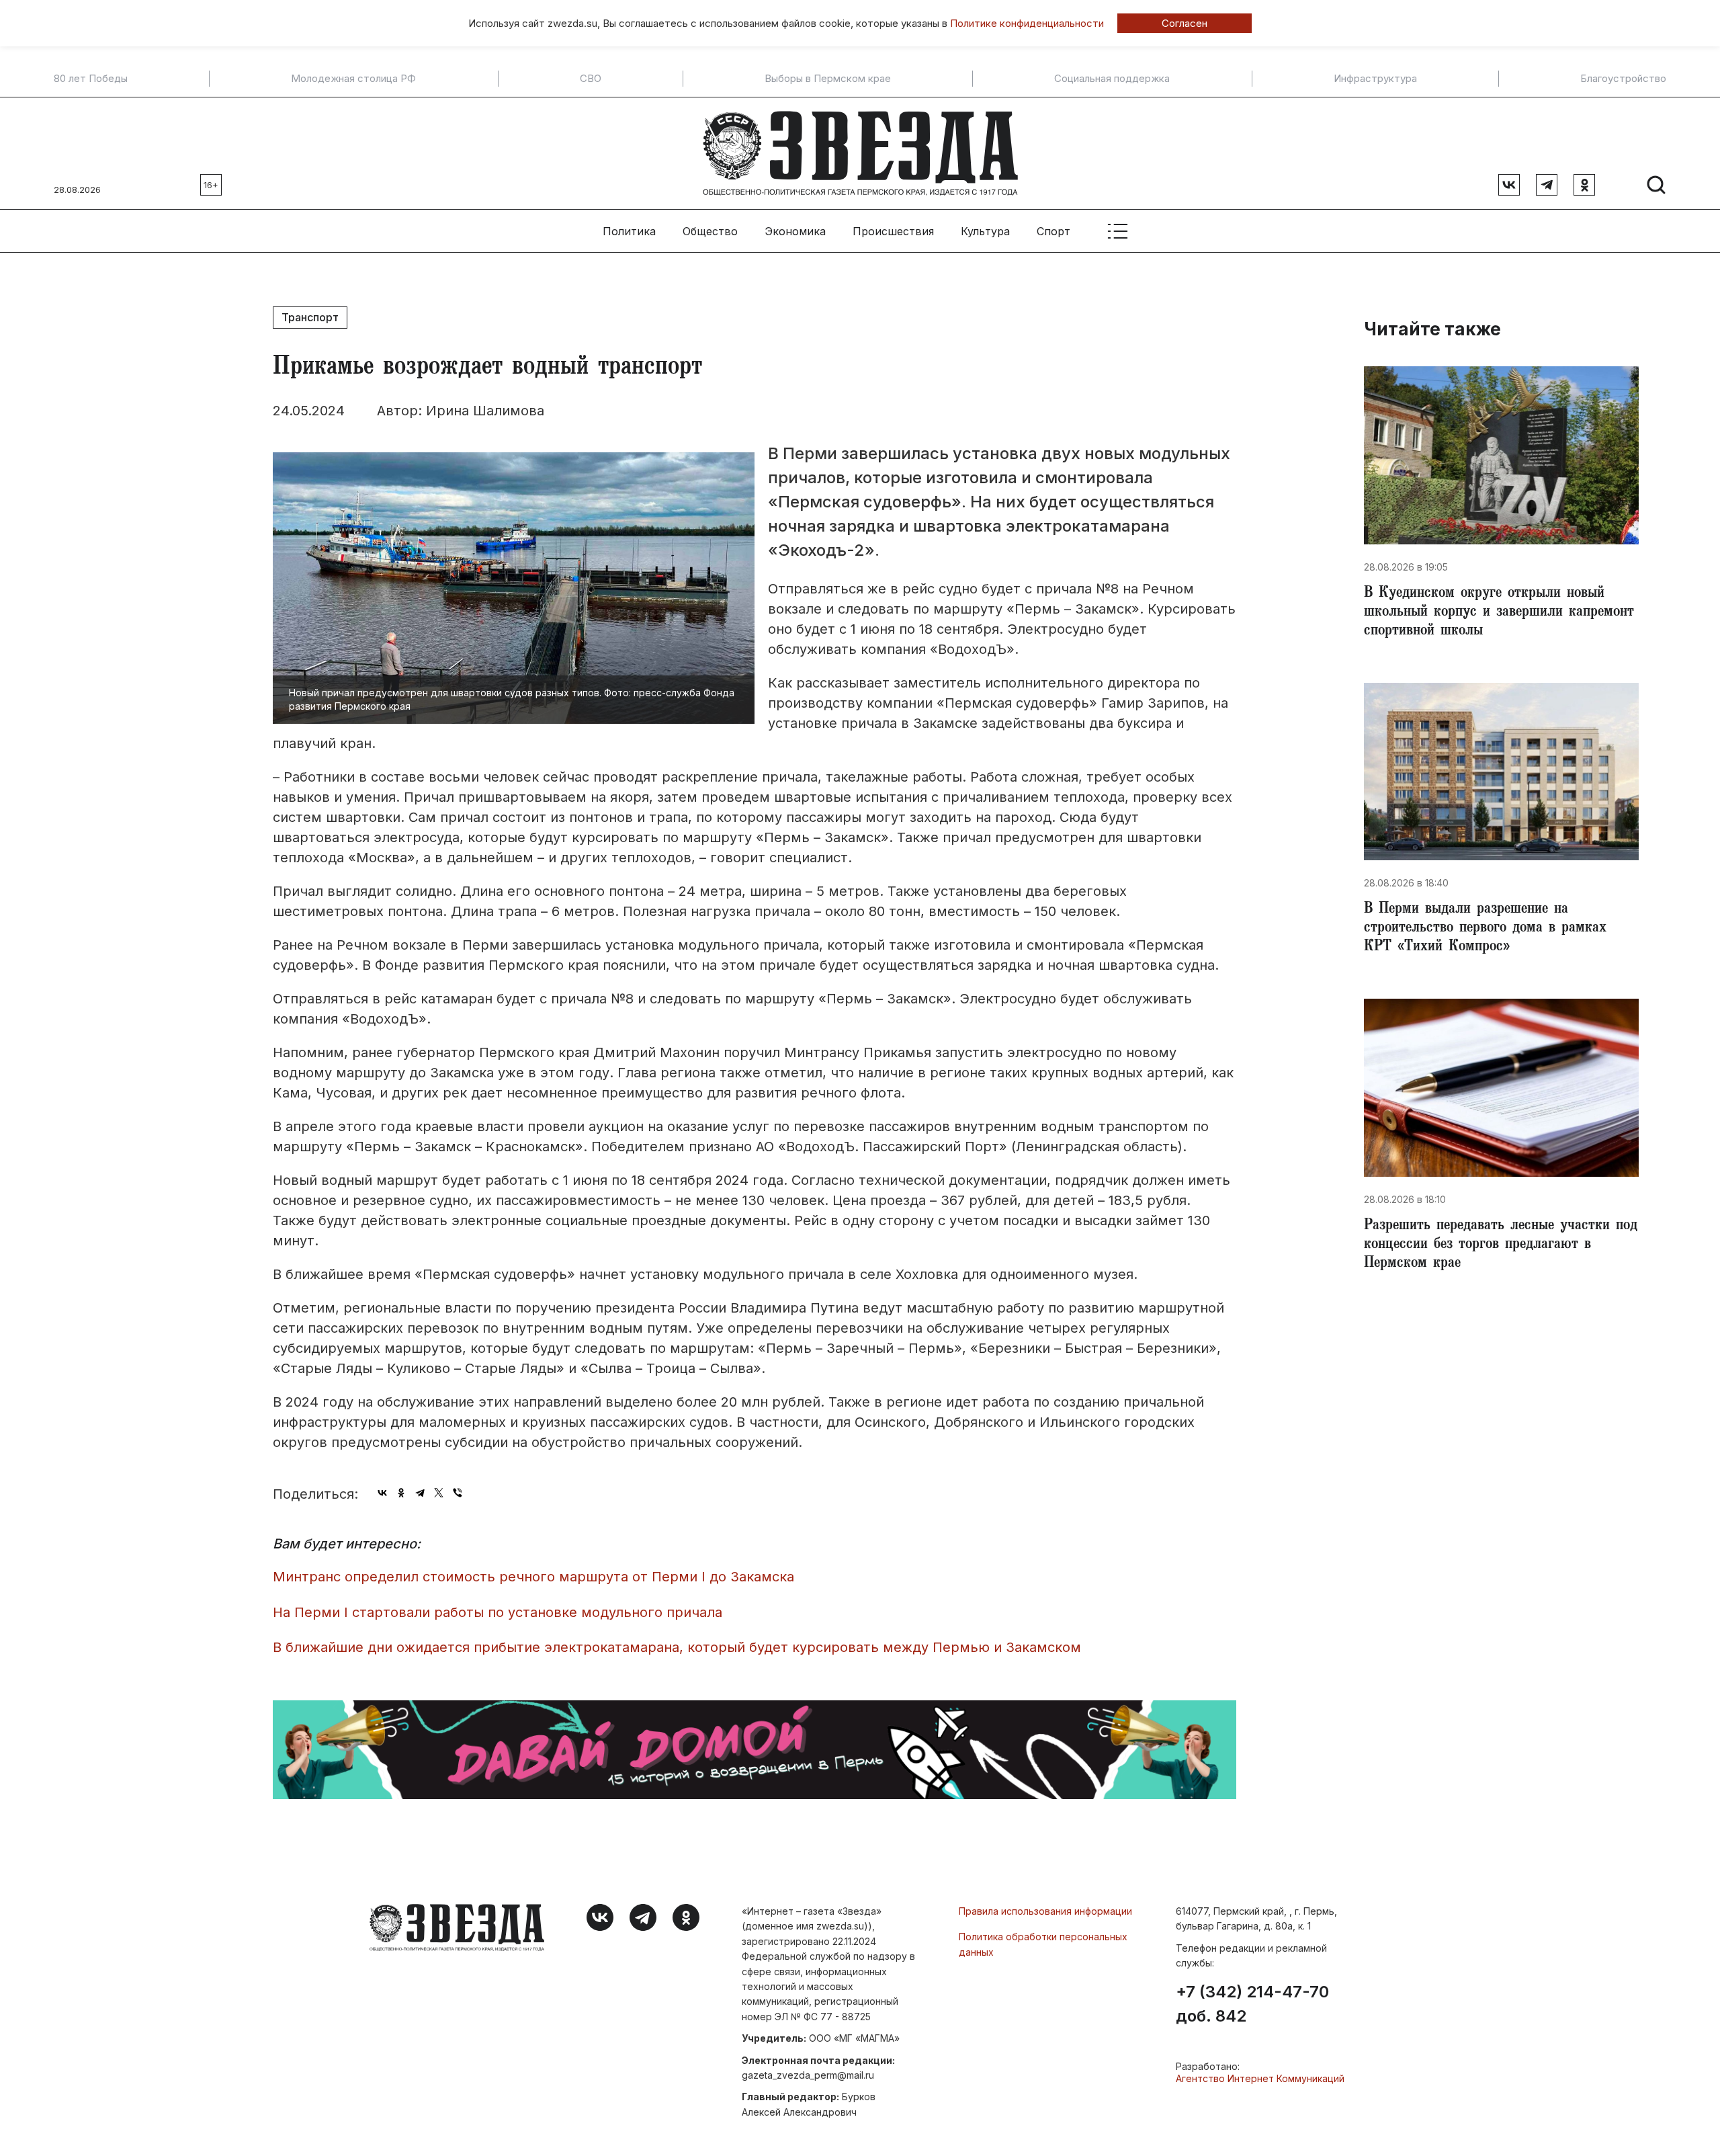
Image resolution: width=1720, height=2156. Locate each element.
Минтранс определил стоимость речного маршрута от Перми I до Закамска (533, 1577)
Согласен (1185, 23)
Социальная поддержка (1112, 79)
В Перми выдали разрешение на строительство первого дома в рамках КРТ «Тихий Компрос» (1485, 929)
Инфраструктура (1375, 79)
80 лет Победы (91, 79)
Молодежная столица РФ (353, 79)
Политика (629, 231)
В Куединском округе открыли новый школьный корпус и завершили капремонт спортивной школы (1499, 613)
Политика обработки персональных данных (1043, 1944)
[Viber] (458, 1493)
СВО (591, 79)
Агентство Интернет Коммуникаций (1260, 2078)
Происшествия (893, 231)
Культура (985, 231)
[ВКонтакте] (382, 1493)
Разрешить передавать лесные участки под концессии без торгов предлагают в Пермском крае (1501, 1245)
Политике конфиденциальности (1027, 23)
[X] (439, 1493)
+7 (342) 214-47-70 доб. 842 (1252, 2004)
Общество (710, 231)
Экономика (795, 231)
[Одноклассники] (401, 1493)
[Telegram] (420, 1493)
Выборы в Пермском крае (828, 79)
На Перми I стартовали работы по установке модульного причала (498, 1612)
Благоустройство (1623, 79)
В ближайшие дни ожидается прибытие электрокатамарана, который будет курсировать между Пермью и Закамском (677, 1647)
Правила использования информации (1045, 1911)
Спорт (1053, 231)
